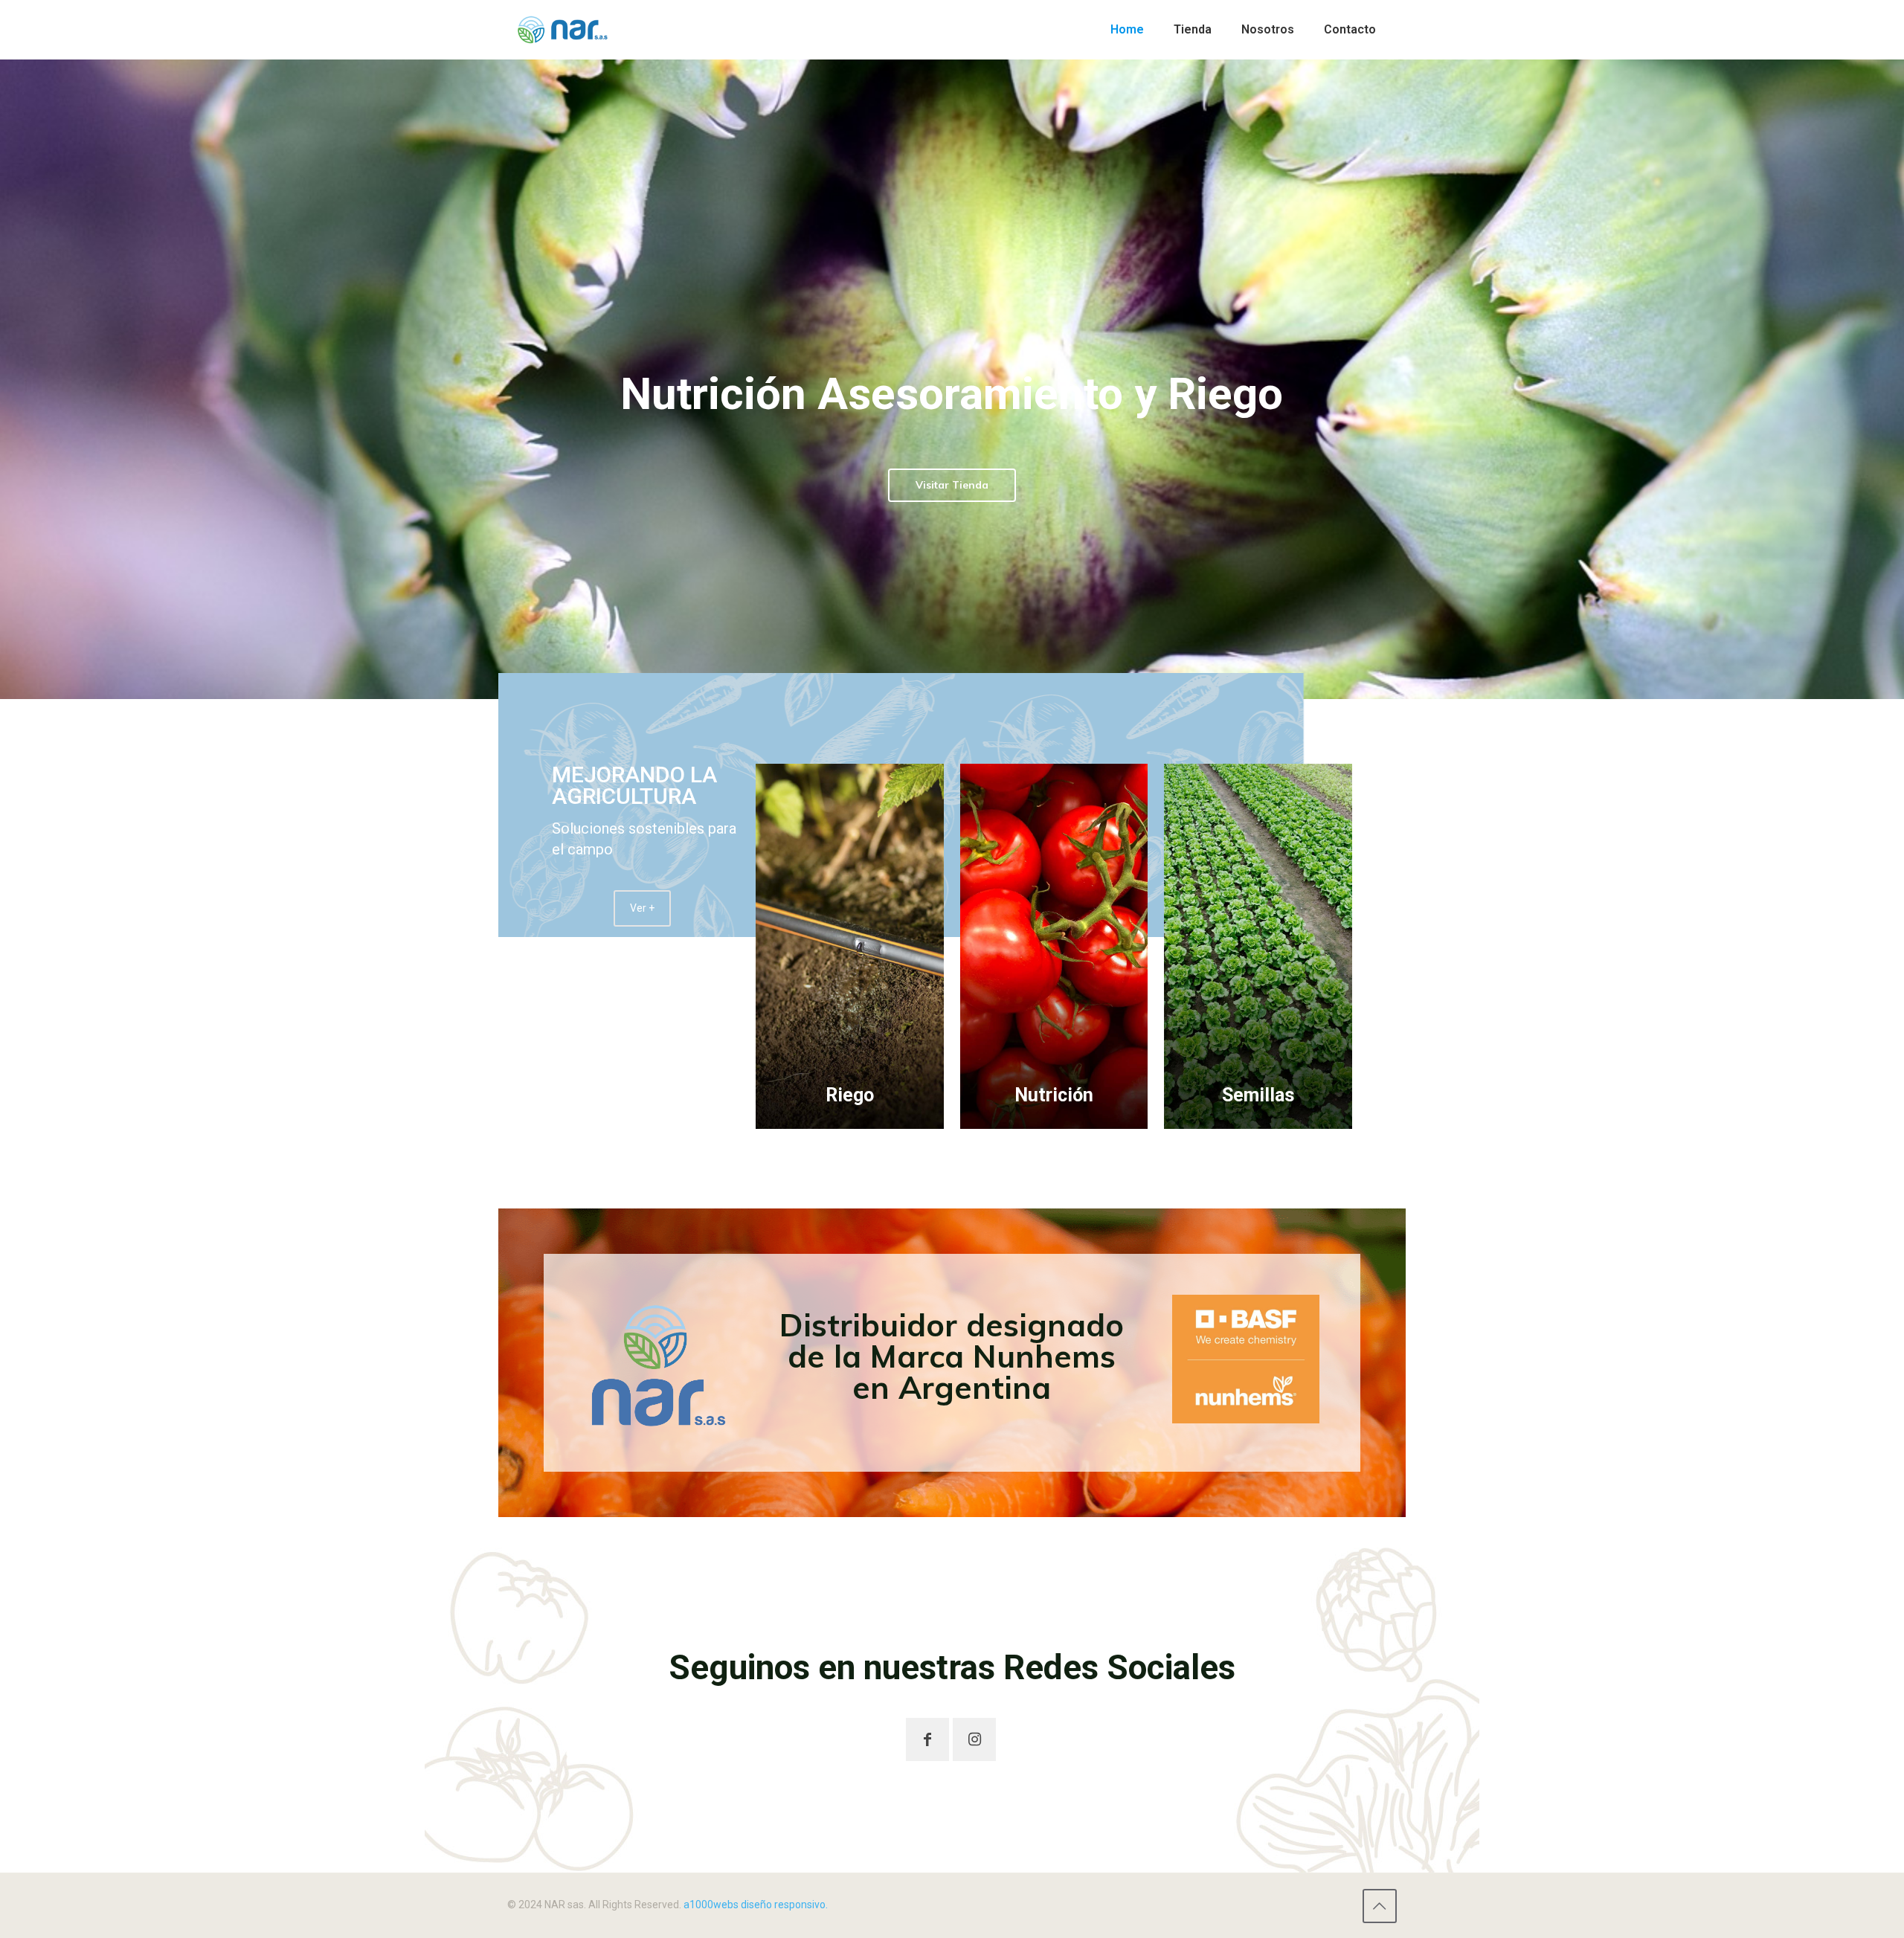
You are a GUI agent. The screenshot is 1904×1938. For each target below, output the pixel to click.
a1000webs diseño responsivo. (756, 1905)
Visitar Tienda (952, 485)
